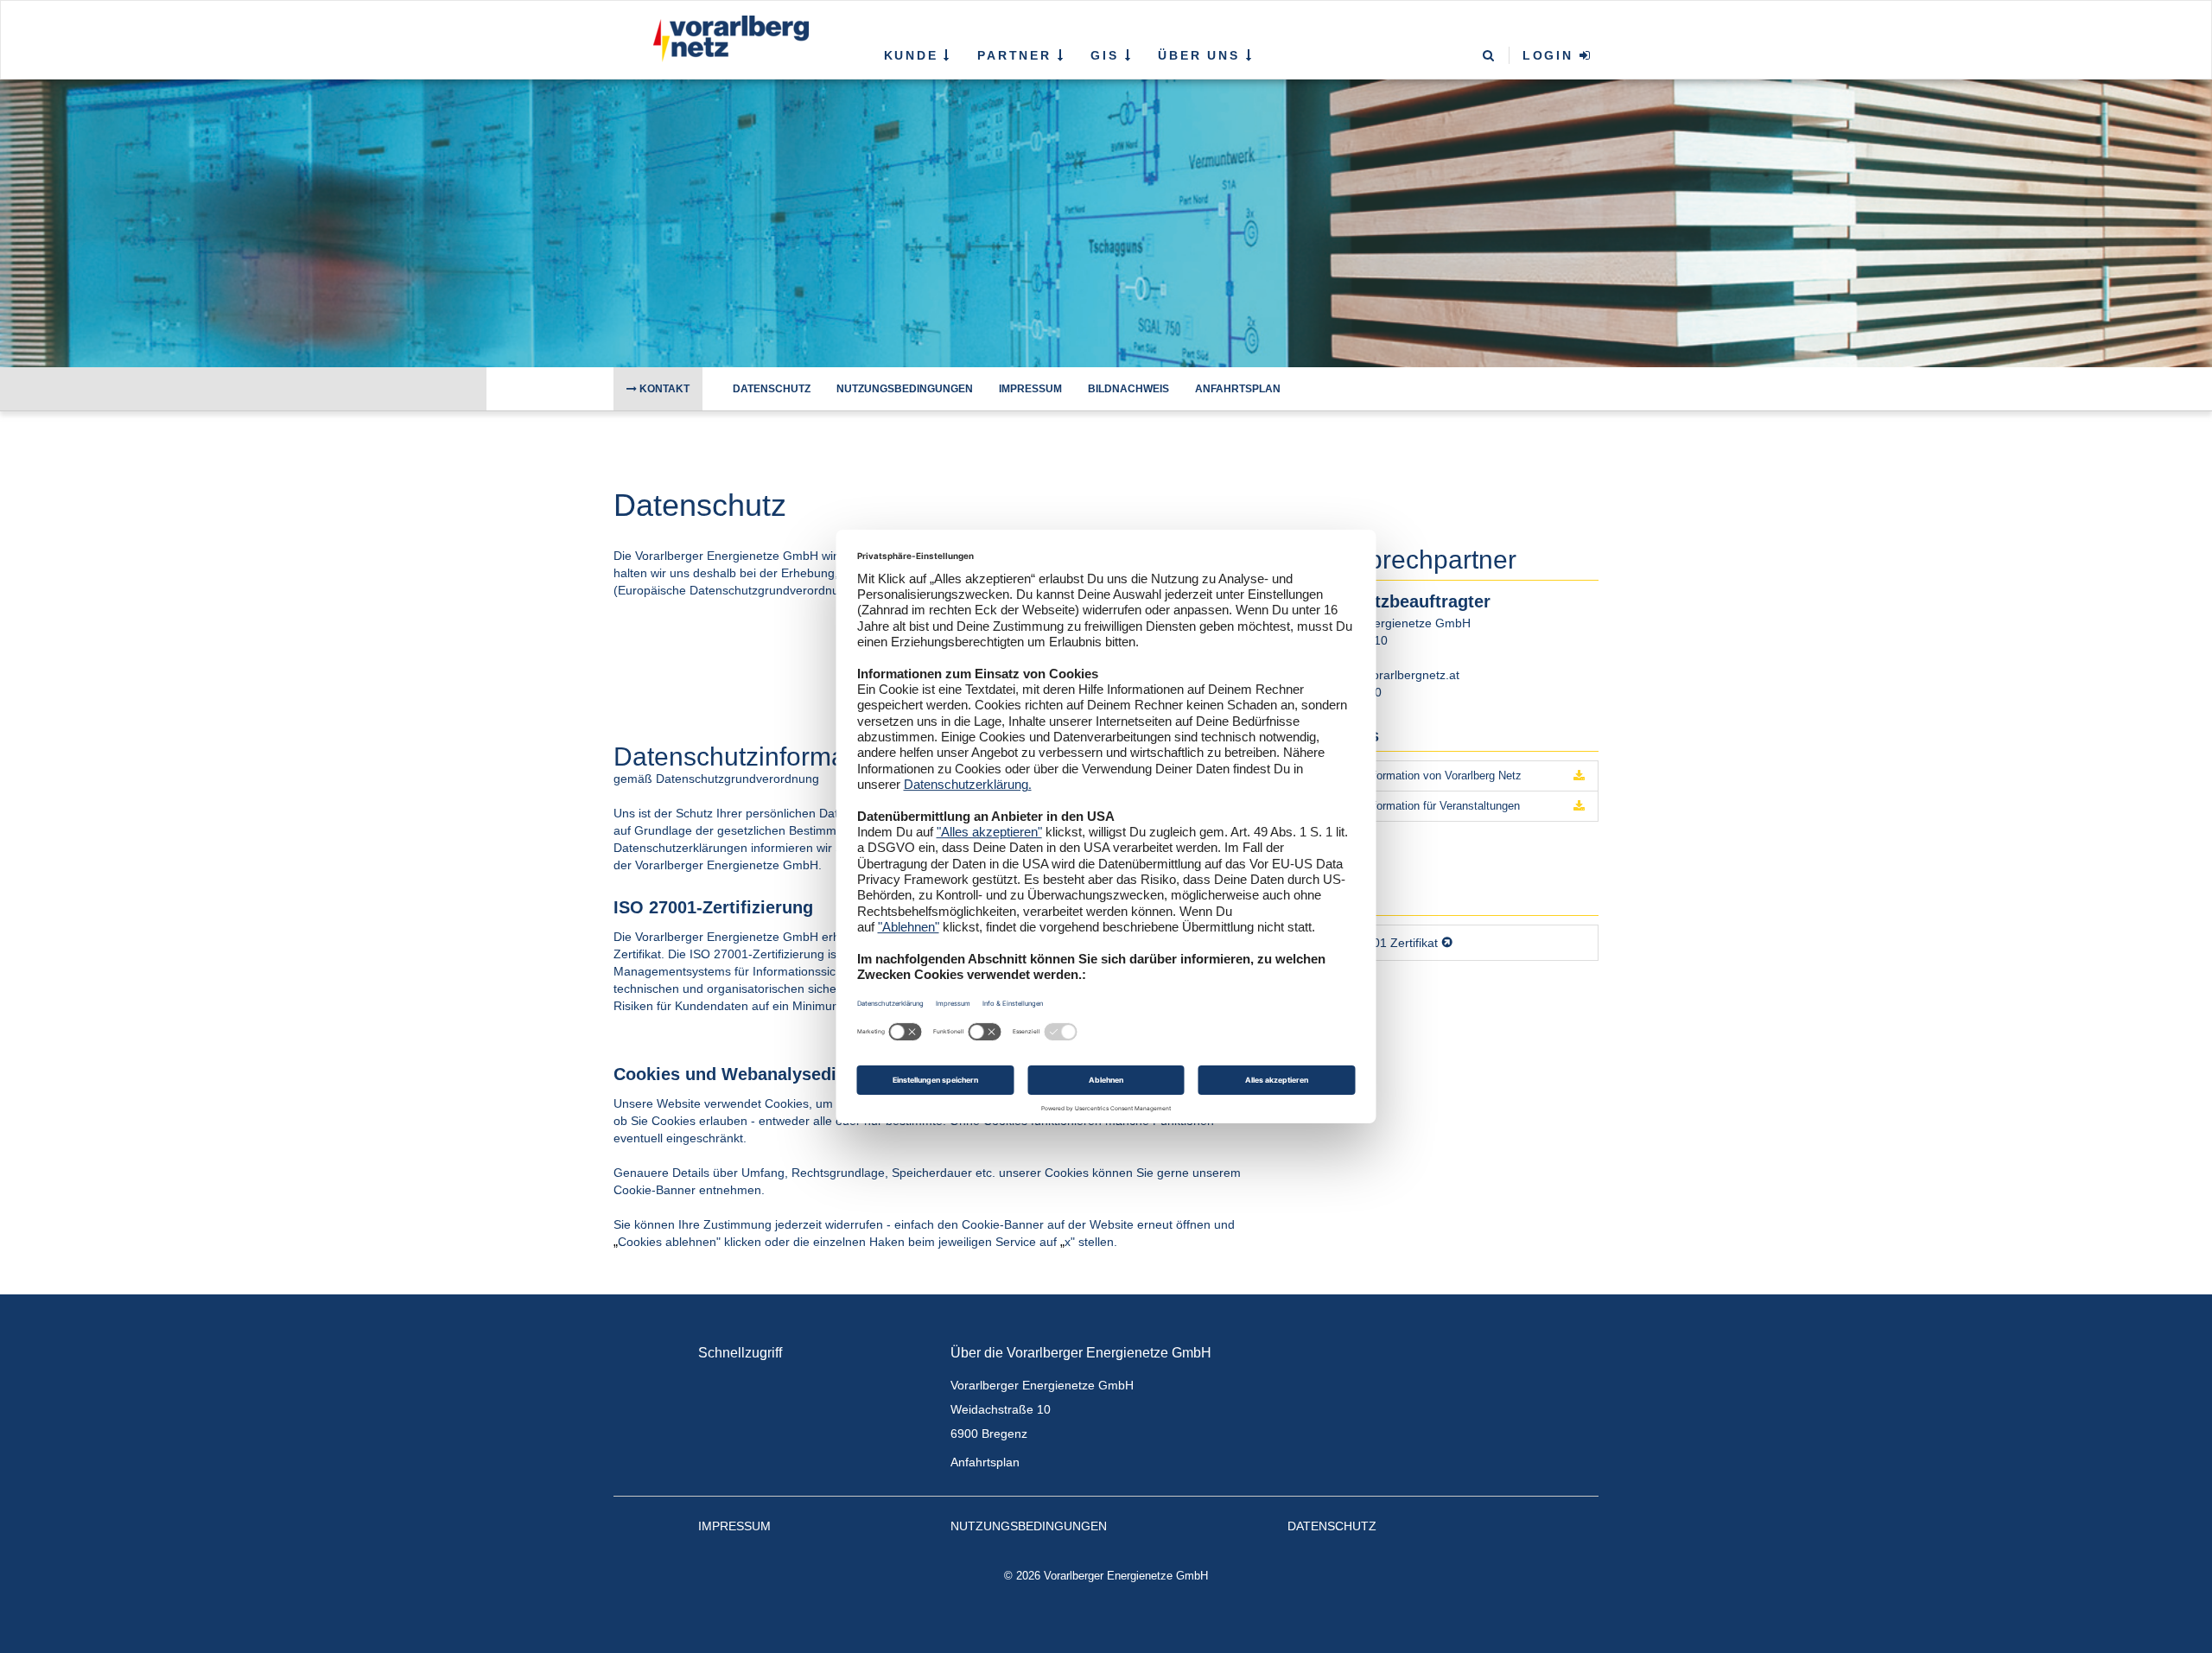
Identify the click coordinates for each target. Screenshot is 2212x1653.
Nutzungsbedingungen (905, 389)
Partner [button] (1017, 55)
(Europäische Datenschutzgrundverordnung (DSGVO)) (763, 590)
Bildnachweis (1128, 389)
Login (1551, 55)
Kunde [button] (914, 55)
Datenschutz (772, 389)
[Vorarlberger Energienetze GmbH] (727, 39)
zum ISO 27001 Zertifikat (1370, 943)
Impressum (1030, 389)
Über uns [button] (1201, 55)
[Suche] (1490, 57)
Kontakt (663, 389)
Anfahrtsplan (1238, 389)
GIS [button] (1107, 55)
